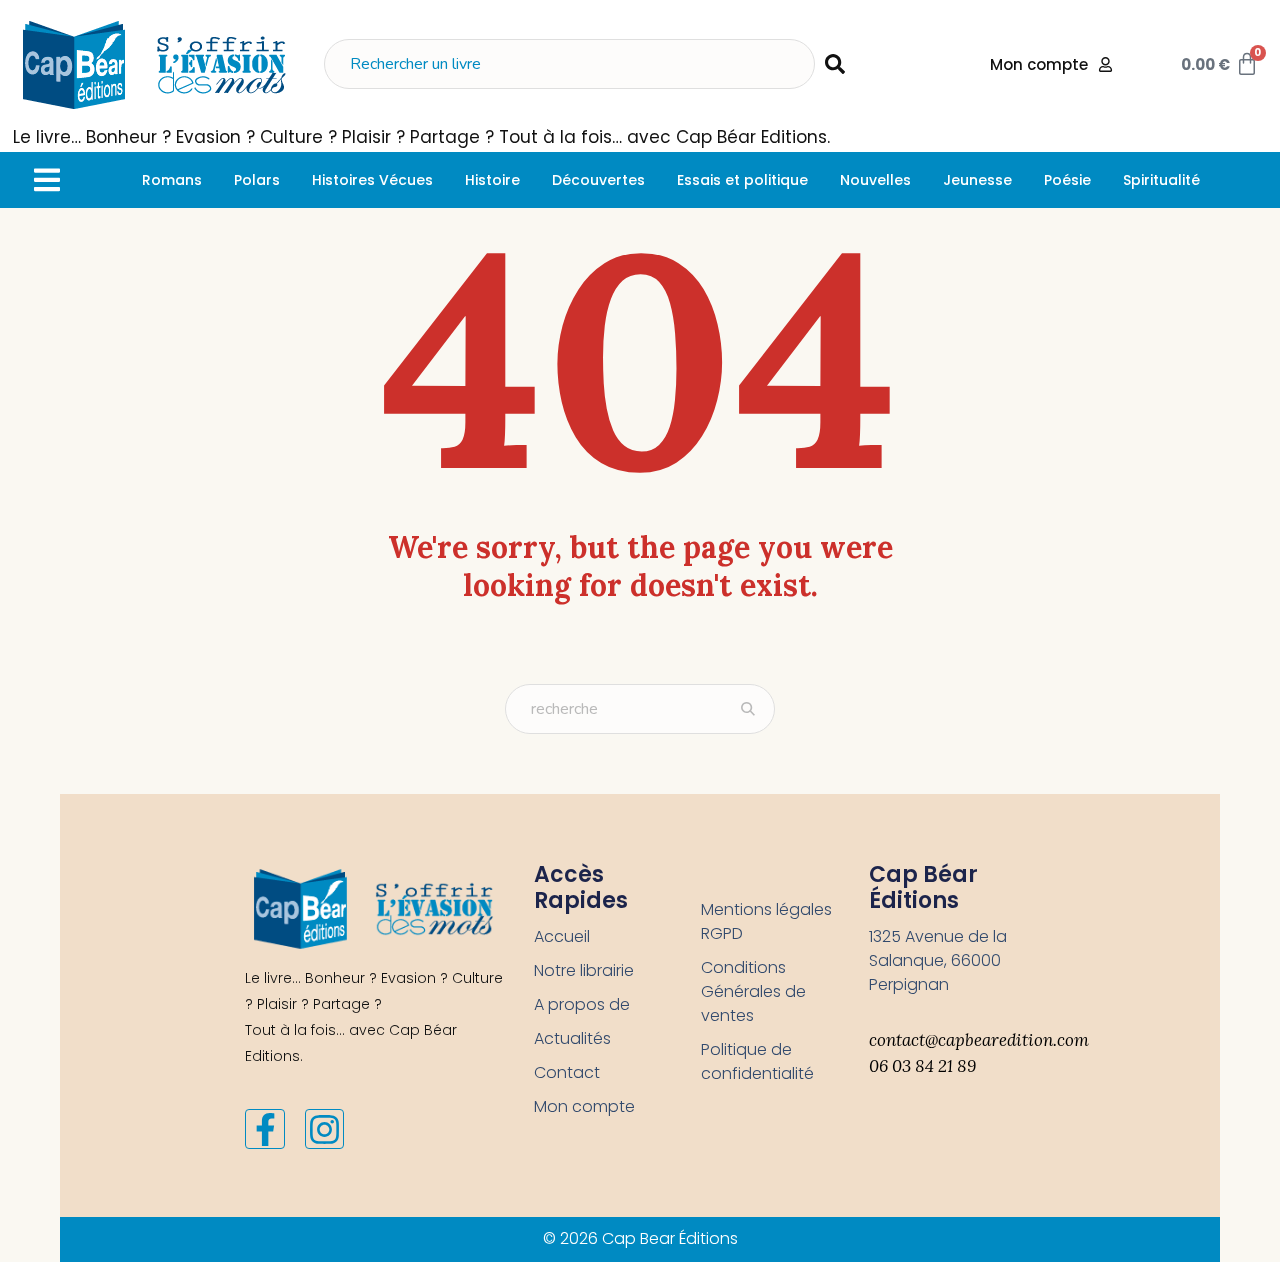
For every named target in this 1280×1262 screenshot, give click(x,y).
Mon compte (584, 1106)
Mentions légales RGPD (766, 921)
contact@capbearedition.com (979, 1040)
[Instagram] (325, 1129)
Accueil (562, 936)
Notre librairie (584, 970)
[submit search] (835, 64)
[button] (46, 179)
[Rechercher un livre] (569, 64)
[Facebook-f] (265, 1129)
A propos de (582, 1004)
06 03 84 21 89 (922, 1066)
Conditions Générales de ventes (753, 991)
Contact (567, 1072)
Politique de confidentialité (757, 1061)
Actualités (572, 1038)
